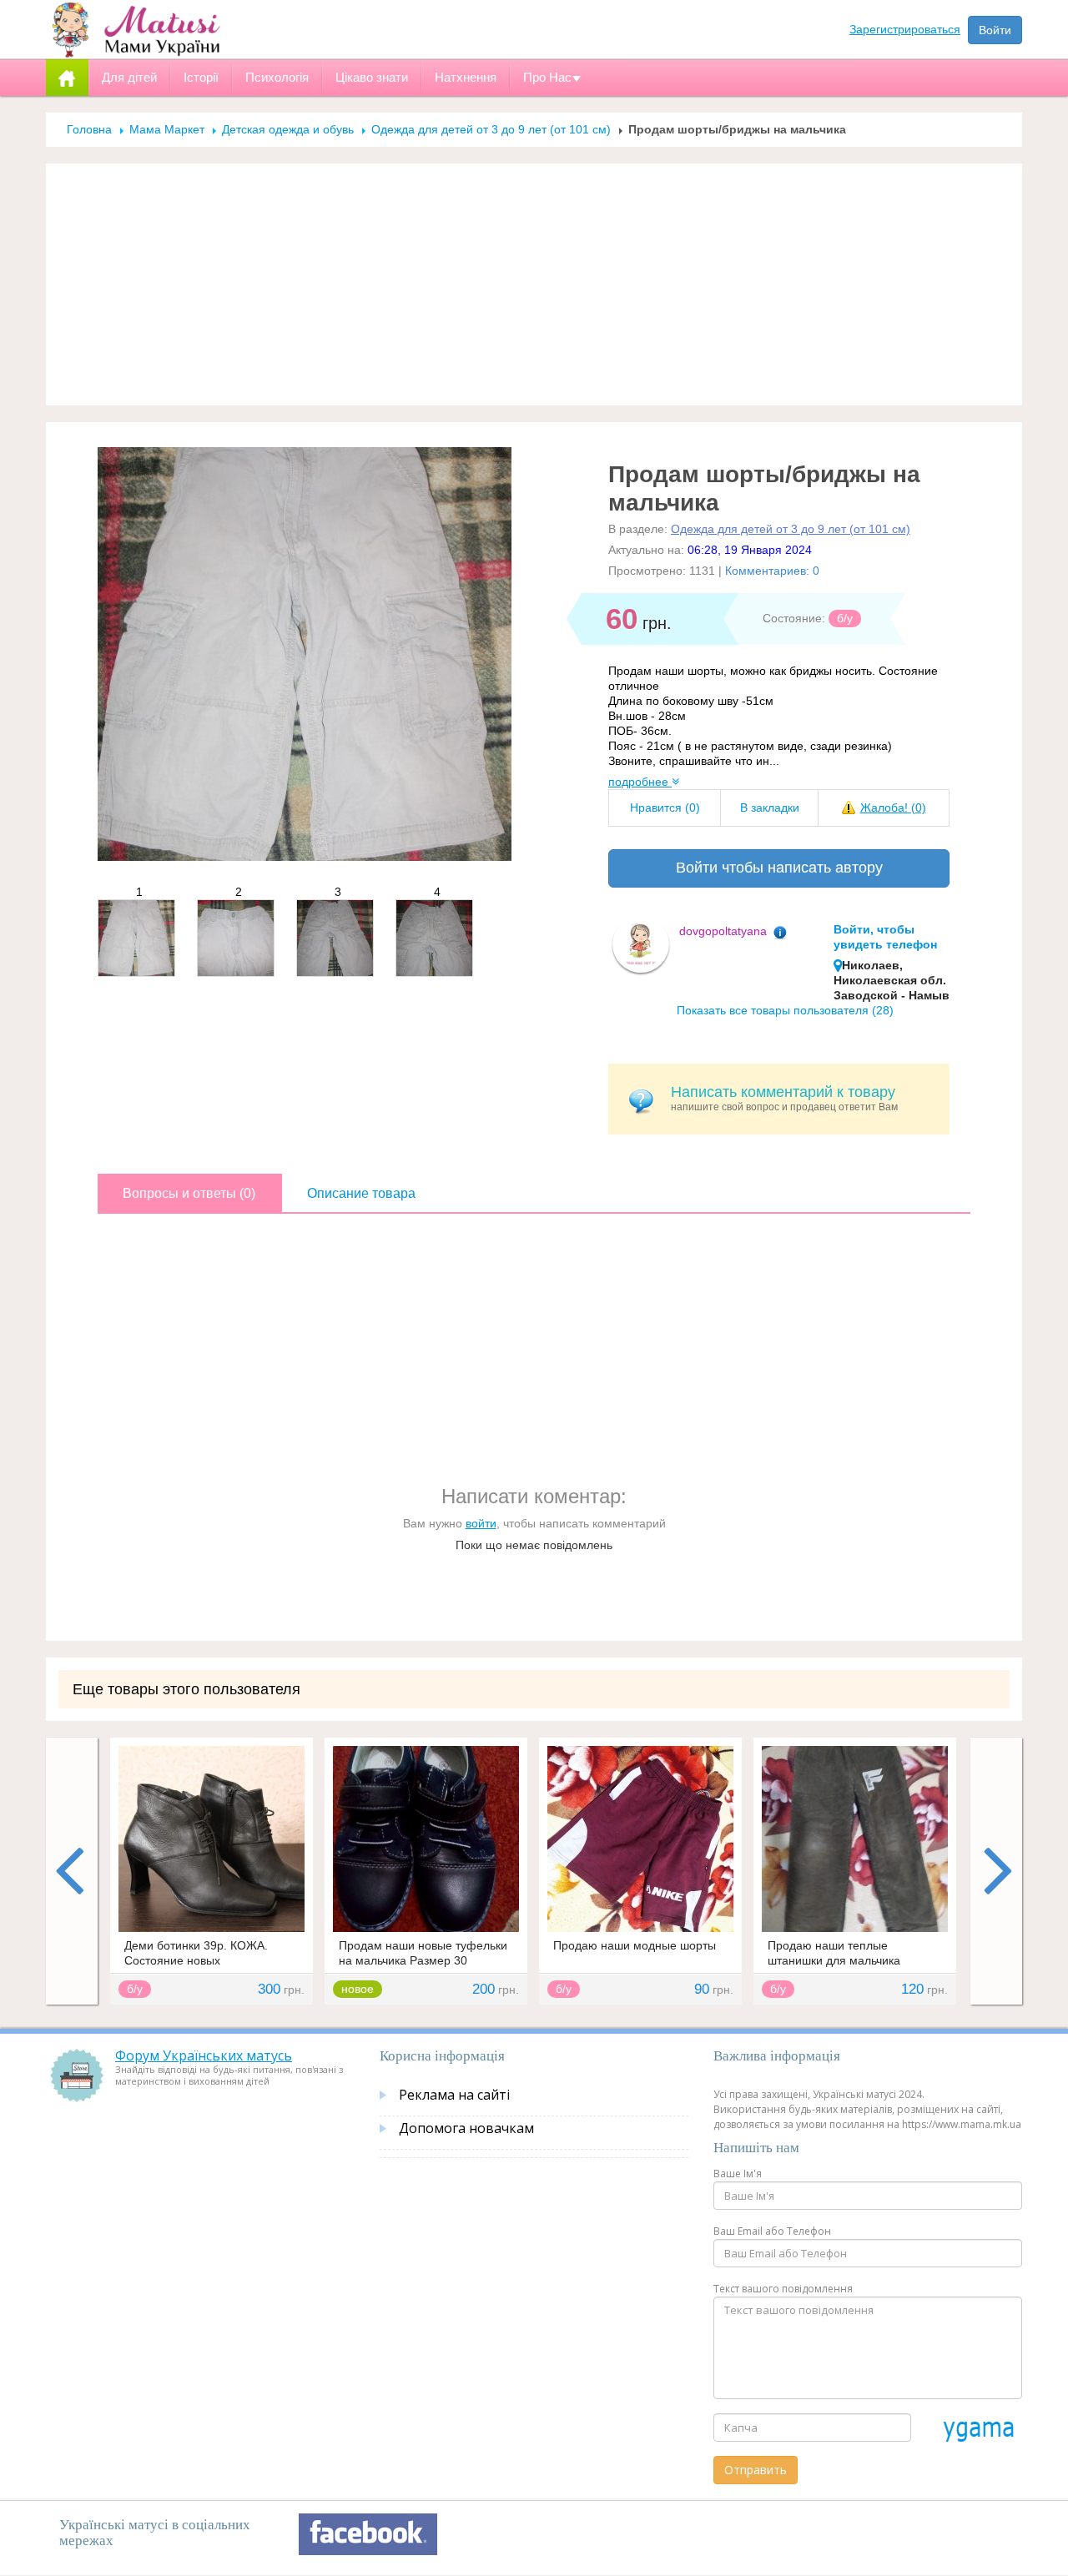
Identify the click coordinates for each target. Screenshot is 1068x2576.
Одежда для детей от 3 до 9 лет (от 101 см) (493, 129)
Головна (89, 129)
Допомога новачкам (466, 2128)
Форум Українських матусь (204, 2055)
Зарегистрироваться (905, 29)
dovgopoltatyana (723, 931)
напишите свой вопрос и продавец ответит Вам (784, 1098)
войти (481, 1523)
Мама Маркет (167, 129)
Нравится (665, 808)
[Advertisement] (534, 284)
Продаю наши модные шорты (635, 1945)
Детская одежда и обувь (288, 129)
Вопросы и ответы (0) (189, 1193)
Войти (995, 30)
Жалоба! (893, 808)
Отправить (756, 2470)
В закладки (770, 808)
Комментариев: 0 (772, 571)
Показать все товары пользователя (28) (785, 1010)
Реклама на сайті (454, 2095)
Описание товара (361, 1193)
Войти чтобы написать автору (779, 868)
